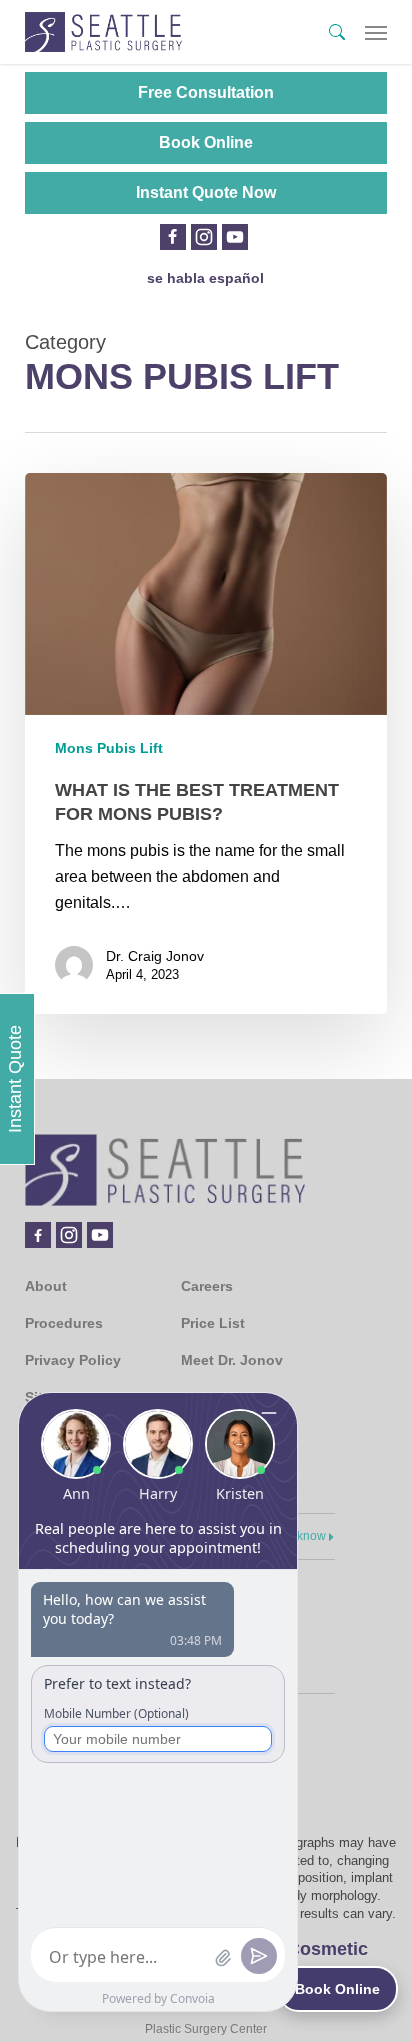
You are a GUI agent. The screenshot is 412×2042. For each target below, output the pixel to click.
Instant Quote (15, 1079)
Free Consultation (206, 92)
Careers (207, 1286)
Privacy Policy (73, 1360)
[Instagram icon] (204, 237)
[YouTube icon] (235, 237)
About (46, 1286)
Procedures (64, 1323)
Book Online (206, 142)
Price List (213, 1323)
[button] (376, 32)
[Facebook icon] (172, 237)
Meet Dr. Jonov (232, 1360)
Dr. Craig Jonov (155, 956)
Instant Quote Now (206, 192)
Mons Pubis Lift (109, 748)
